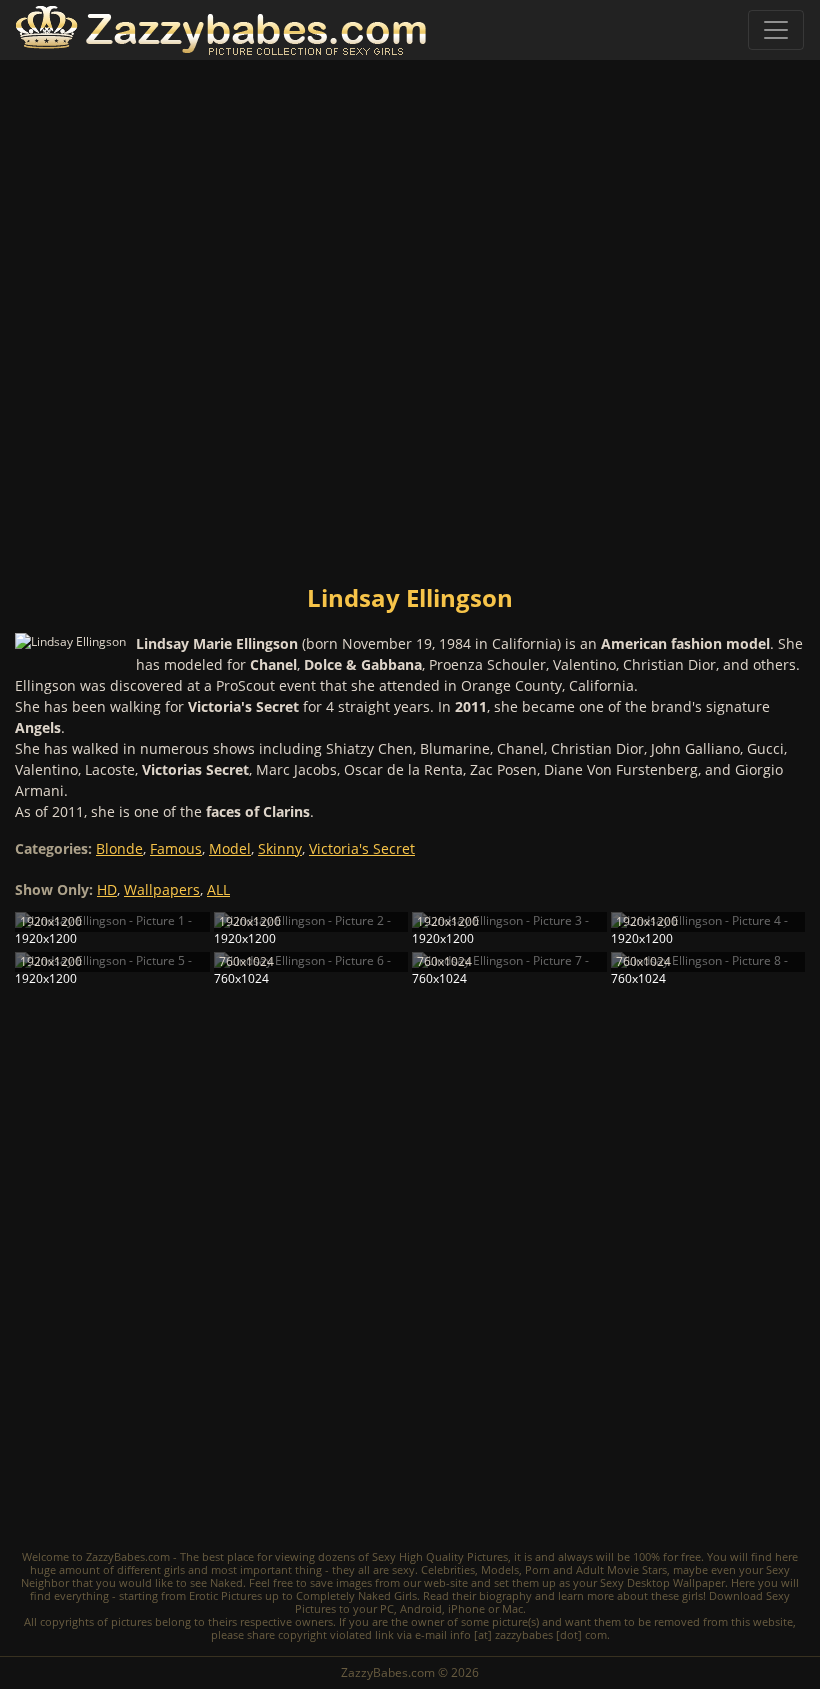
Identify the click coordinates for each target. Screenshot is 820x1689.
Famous (176, 848)
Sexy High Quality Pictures (440, 1556)
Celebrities (448, 1569)
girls (174, 1569)
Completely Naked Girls (356, 1595)
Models (500, 1569)
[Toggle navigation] (776, 30)
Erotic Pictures (225, 1595)
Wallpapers (162, 889)
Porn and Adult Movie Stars (596, 1569)
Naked (226, 1582)
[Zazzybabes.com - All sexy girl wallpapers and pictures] (221, 30)
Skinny (280, 848)
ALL (218, 889)
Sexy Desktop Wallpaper (662, 1582)
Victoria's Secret (362, 848)
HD (107, 889)
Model (230, 848)
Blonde (119, 848)
